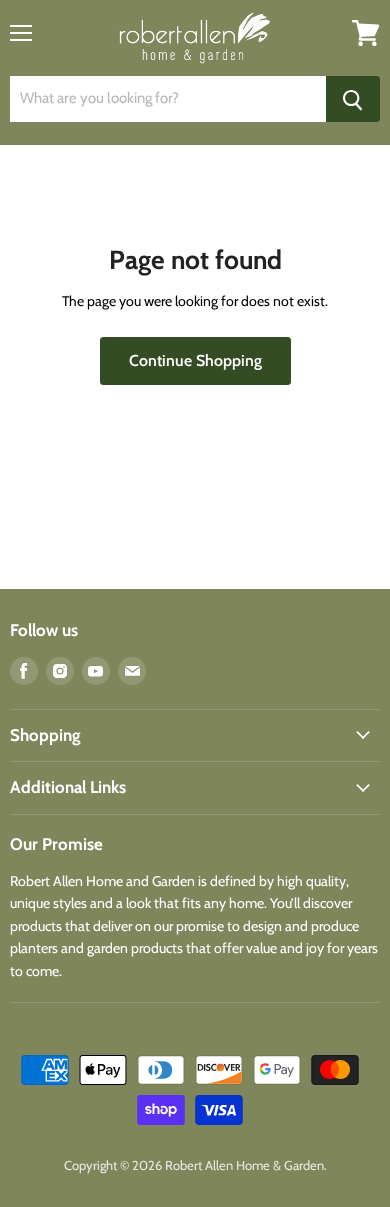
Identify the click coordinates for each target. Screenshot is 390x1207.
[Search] (353, 99)
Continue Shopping (195, 360)
